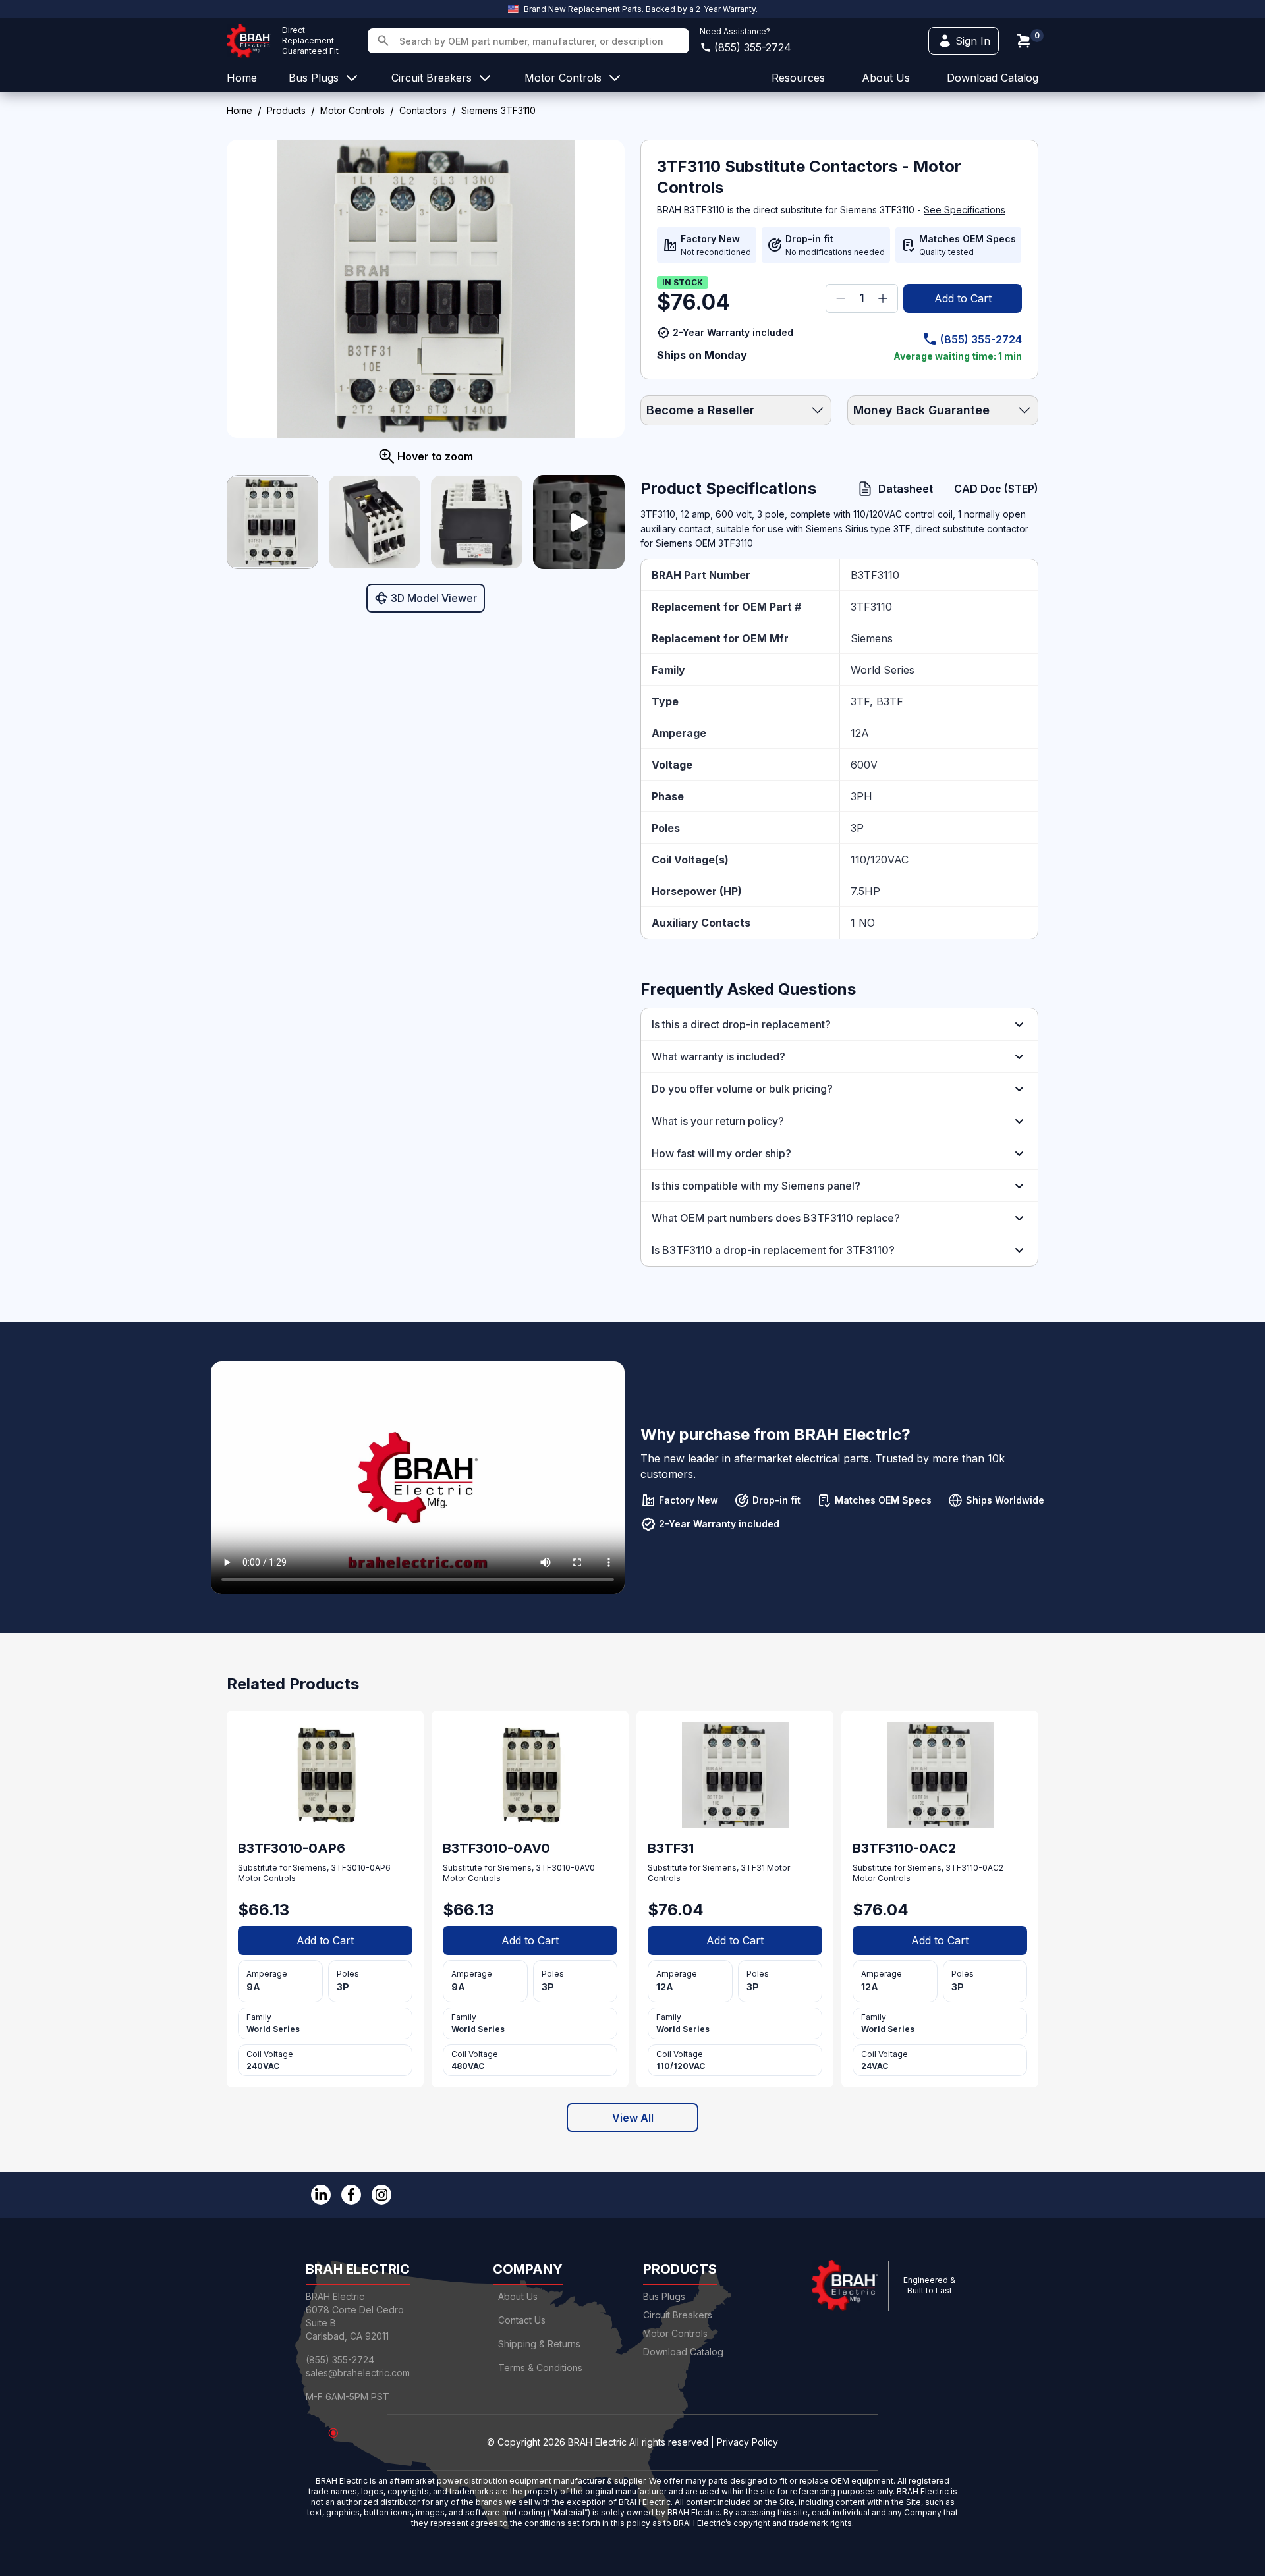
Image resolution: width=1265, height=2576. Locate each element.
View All (633, 2118)
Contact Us (522, 2320)
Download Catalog (993, 78)
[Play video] (579, 522)
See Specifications (965, 210)
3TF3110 (871, 607)
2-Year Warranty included (733, 332)
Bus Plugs (664, 2296)
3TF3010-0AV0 (565, 1868)
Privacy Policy (747, 2442)
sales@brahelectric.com (358, 2373)
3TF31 (753, 1868)
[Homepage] (249, 41)
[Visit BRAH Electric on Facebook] (351, 2195)
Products (286, 110)
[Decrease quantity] (841, 298)
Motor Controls (352, 110)
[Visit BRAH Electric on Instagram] (381, 2195)
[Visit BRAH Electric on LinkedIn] (321, 2195)
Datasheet (906, 489)
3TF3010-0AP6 (361, 1868)
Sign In (973, 41)
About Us (518, 2296)
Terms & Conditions (540, 2368)
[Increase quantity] (883, 298)
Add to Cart (963, 298)
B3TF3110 (875, 575)
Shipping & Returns (539, 2344)
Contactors (423, 110)
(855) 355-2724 (753, 47)
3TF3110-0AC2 (974, 1868)
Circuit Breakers (678, 2315)
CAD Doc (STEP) (996, 489)
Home (239, 110)
